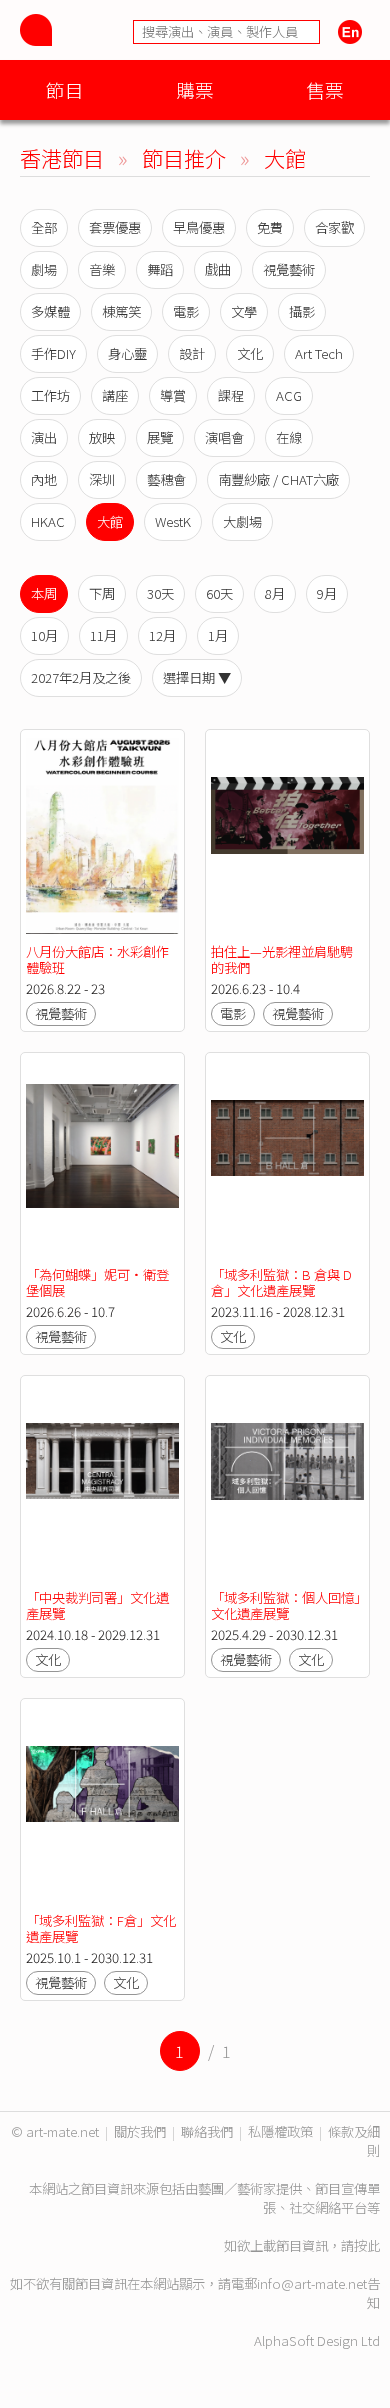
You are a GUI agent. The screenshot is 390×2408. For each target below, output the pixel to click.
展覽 (160, 437)
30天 (160, 593)
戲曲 (218, 269)
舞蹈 (160, 269)
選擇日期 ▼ (197, 677)
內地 (44, 479)
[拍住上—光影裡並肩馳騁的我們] (287, 837)
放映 (102, 437)
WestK (173, 521)
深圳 (102, 479)
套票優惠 (115, 227)
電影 (186, 311)
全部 (44, 227)
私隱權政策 (280, 2131)
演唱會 (224, 437)
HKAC (48, 521)
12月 (162, 635)
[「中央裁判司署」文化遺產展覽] (102, 1483)
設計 (192, 353)
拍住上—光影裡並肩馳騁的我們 (282, 959)
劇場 (44, 269)
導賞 (173, 395)
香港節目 (62, 157)
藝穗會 (166, 479)
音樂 (102, 269)
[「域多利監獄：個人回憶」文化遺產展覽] (287, 1483)
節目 (65, 89)
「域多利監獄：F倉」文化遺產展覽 (101, 1928)
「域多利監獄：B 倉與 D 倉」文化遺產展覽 (281, 1282)
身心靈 (127, 353)
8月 (275, 593)
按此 (367, 2245)
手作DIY (53, 353)
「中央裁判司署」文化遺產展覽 (97, 1605)
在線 (289, 437)
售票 (325, 89)
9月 (327, 593)
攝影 (302, 311)
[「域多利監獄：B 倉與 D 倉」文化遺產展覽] (287, 1160)
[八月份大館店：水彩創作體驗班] (102, 837)
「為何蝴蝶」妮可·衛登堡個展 (97, 1282)
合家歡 (334, 227)
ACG (289, 395)
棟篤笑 (121, 311)
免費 (270, 227)
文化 (250, 353)
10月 (44, 635)
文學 (244, 311)
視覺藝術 (289, 269)
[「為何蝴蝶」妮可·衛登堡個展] (102, 1160)
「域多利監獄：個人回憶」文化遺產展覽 (285, 1605)
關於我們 (140, 2131)
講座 (115, 395)
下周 (102, 593)
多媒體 (50, 311)
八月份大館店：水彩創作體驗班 (97, 959)
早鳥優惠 (199, 227)
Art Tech (319, 353)
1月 (218, 635)
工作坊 (50, 395)
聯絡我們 (207, 2131)
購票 (195, 89)
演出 (44, 437)
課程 (231, 395)
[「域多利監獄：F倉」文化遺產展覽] (102, 1806)
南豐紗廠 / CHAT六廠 (278, 479)
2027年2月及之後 (81, 677)
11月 (103, 635)
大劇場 (242, 521)
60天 (219, 593)
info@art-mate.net (312, 2283)
